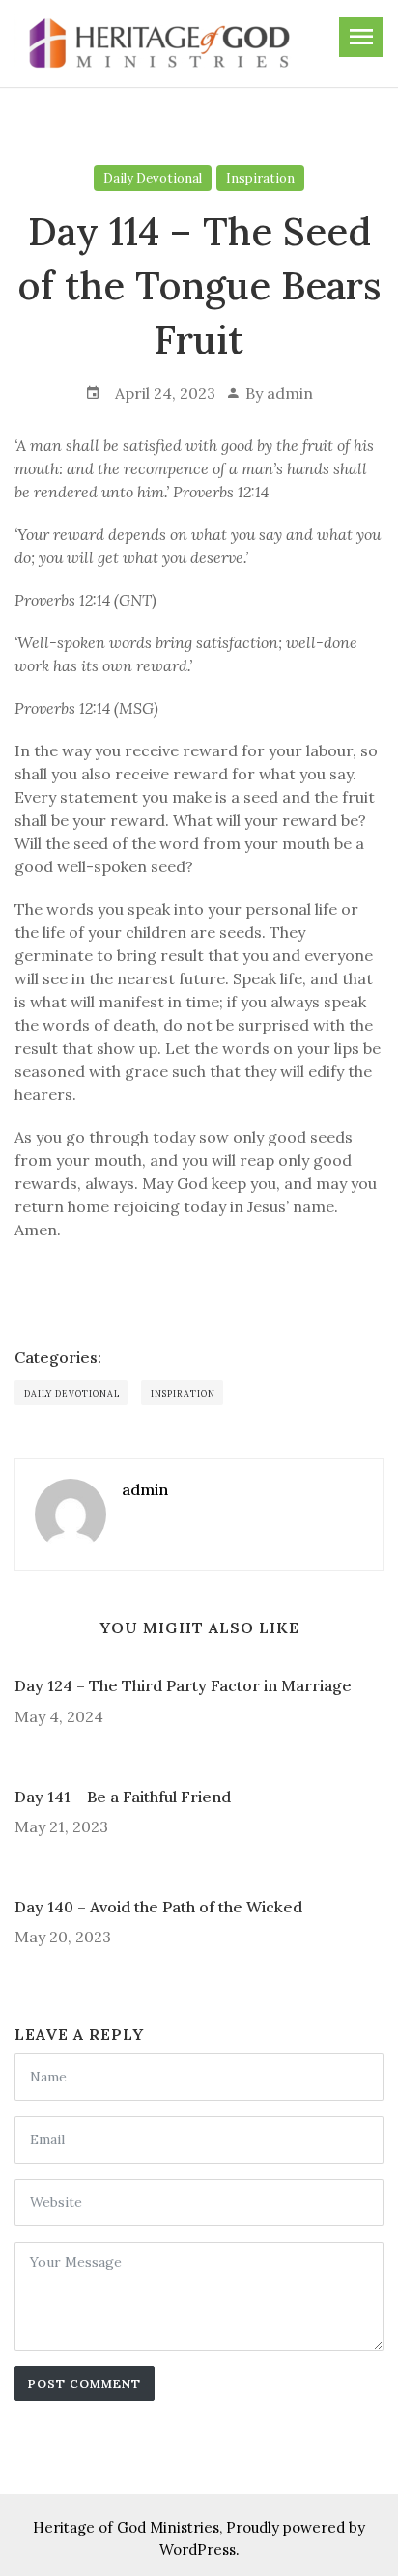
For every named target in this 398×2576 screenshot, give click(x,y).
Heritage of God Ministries (126, 2527)
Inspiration (260, 178)
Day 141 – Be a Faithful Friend (123, 1797)
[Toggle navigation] (361, 37)
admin (290, 393)
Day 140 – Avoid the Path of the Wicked (158, 1907)
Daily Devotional (153, 178)
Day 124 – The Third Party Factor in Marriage (183, 1685)
